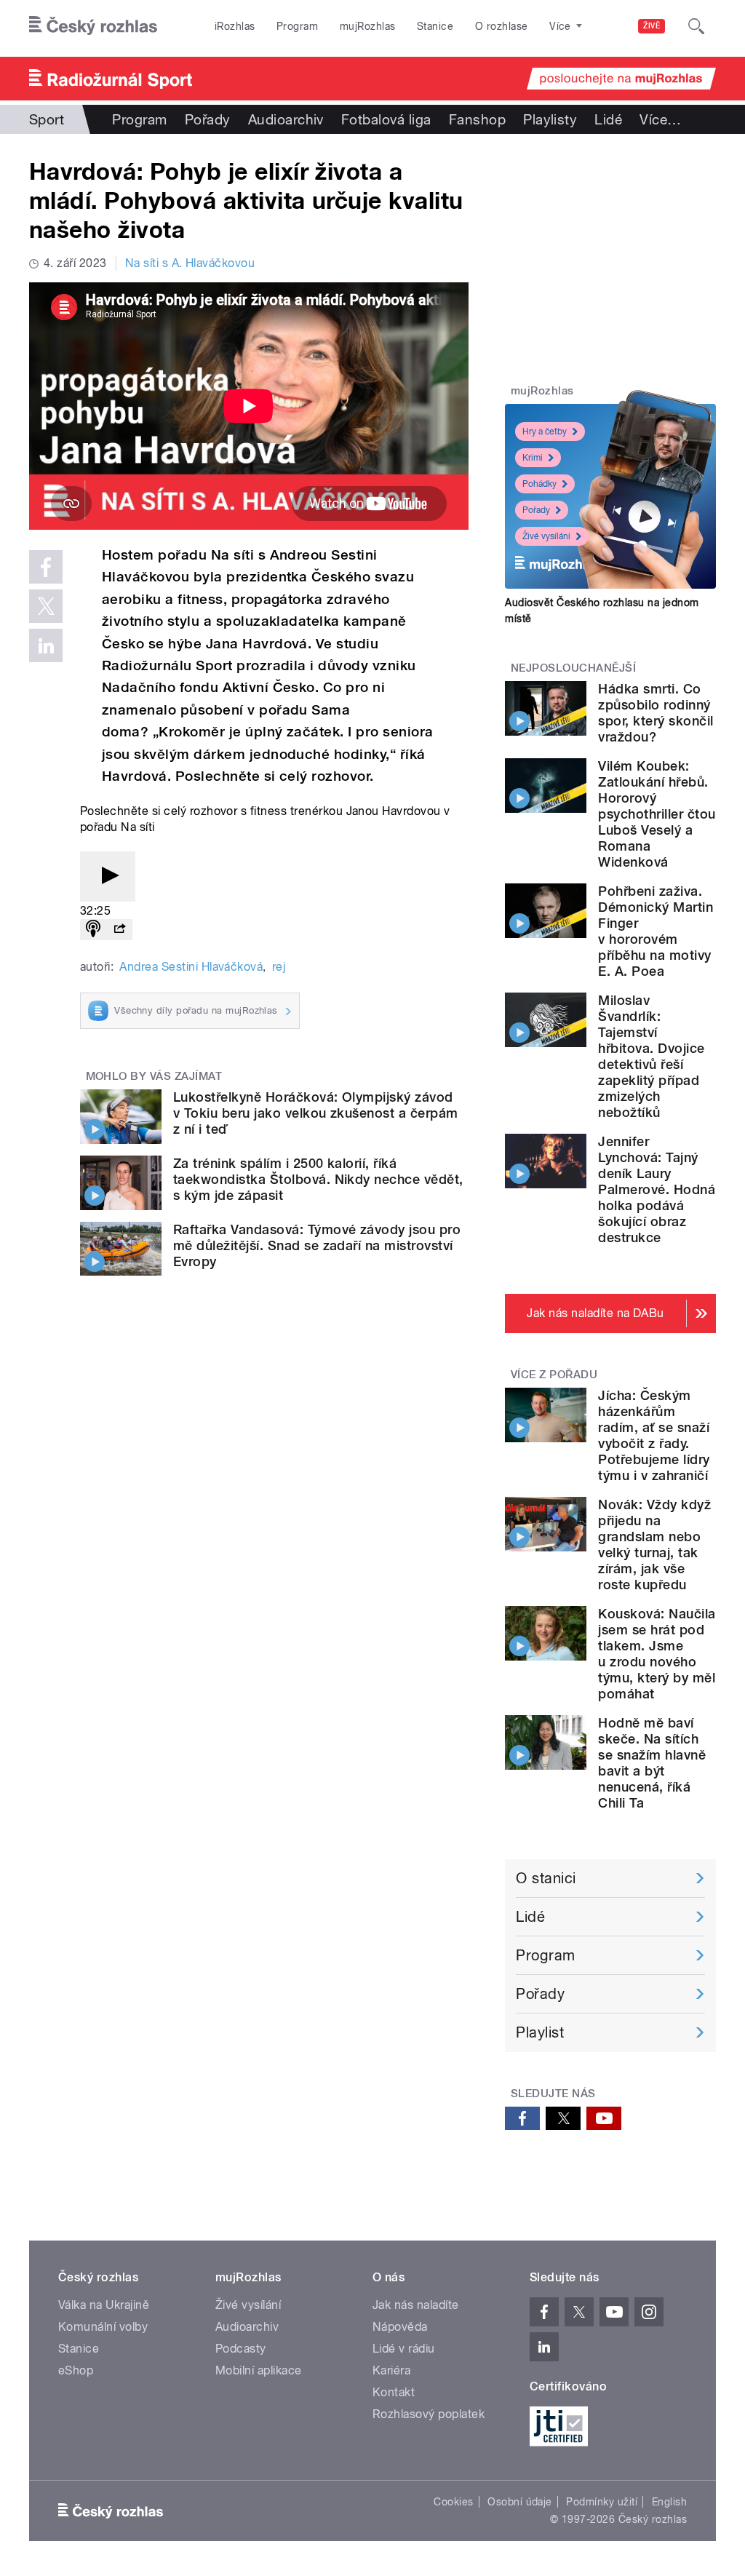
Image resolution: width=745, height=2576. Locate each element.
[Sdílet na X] (46, 606)
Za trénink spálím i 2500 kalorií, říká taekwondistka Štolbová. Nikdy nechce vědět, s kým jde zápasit (318, 1179)
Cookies (453, 2502)
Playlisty (550, 119)
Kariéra (391, 2370)
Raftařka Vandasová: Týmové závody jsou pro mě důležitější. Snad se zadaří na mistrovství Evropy (317, 1245)
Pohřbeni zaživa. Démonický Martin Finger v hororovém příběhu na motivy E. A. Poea (656, 931)
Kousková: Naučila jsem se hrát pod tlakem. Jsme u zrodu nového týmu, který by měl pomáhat (657, 1654)
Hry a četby (545, 432)
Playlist (540, 2032)
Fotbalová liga (386, 119)
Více (660, 119)
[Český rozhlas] (93, 26)
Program (297, 26)
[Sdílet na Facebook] (46, 567)
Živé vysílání (546, 536)
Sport (47, 119)
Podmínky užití (602, 2502)
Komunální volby (103, 2327)
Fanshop (477, 119)
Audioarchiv (286, 119)
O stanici (546, 1878)
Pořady (208, 119)
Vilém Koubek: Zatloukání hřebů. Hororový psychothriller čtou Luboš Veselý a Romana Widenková (657, 814)
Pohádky (539, 484)
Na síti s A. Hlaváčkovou (190, 263)
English (669, 2502)
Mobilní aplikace (259, 2370)
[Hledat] (696, 26)
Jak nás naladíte (416, 2305)
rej (279, 967)
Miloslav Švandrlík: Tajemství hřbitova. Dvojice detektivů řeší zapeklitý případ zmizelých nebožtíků (651, 1056)
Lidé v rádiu (404, 2349)
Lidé (608, 119)
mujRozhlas (368, 26)
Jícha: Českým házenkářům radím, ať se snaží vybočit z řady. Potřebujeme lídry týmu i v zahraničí (654, 1435)
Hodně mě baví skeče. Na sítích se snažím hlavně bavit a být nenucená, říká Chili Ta (652, 1763)
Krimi (533, 458)
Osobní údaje (520, 2502)
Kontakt (394, 2392)
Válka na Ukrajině (104, 2305)
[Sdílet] (119, 930)
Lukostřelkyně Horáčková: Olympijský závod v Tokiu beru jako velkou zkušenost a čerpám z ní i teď (316, 1113)
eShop (76, 2370)
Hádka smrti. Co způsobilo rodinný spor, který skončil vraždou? (656, 713)
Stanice (435, 26)
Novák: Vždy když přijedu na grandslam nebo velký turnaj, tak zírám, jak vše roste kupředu (654, 1545)
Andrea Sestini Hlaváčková (191, 967)
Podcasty (241, 2349)
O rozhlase (502, 26)
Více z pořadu (554, 1375)
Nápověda (400, 2327)
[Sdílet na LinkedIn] (46, 645)
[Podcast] (93, 930)
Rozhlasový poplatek (429, 2414)
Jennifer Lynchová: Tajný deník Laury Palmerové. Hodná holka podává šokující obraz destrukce (657, 1189)
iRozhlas (235, 26)
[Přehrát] (108, 876)
